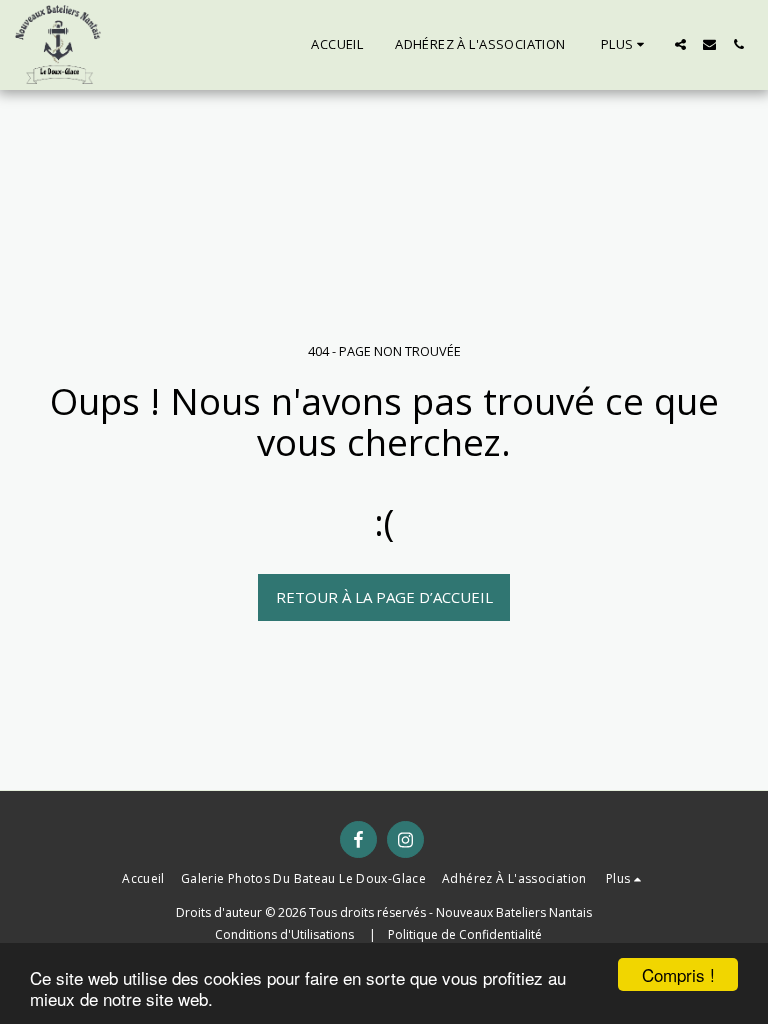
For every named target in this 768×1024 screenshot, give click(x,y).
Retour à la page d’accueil (384, 597)
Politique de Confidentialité (465, 934)
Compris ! (678, 974)
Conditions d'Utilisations (286, 934)
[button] (680, 44)
